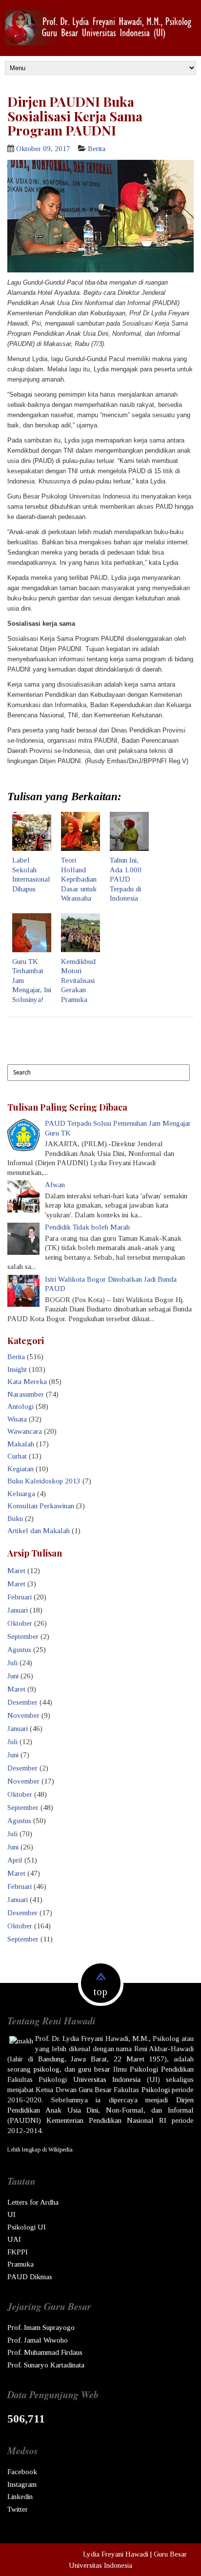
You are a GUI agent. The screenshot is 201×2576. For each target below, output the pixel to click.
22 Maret (129, 2059)
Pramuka (20, 2264)
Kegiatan (20, 1469)
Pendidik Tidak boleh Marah (87, 1227)
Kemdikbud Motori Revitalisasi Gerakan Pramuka (78, 980)
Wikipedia (60, 2150)
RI (163, 2120)
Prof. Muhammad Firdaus (45, 2352)
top (100, 1992)
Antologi (20, 1406)
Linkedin (20, 2497)
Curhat (17, 1456)
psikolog (47, 2069)
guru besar (94, 2069)
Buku (15, 1519)
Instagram (22, 2484)
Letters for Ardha (33, 2202)
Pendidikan (177, 2069)
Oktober (20, 1623)
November (23, 1715)
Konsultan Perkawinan (41, 1506)
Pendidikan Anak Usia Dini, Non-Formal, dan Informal (100, 2110)
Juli (12, 1663)
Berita (97, 149)
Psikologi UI (27, 2227)
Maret (16, 1571)
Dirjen (185, 2100)
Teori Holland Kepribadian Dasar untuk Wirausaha (79, 879)
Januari (18, 1610)
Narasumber (26, 1394)
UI (11, 2214)
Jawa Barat (89, 2059)
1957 (157, 2059)
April (15, 1860)
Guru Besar (95, 2090)
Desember (22, 1702)
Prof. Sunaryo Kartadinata (46, 2365)
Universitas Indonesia (107, 2079)
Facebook (22, 2472)
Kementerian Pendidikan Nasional (100, 2120)
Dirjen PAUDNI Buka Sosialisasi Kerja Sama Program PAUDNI (75, 116)
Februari (20, 1597)
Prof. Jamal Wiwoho (38, 2340)
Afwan (55, 1185)
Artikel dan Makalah (39, 1531)
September (23, 1636)
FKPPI (18, 2252)
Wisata (17, 1419)
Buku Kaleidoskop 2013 (44, 1481)
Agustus (19, 1650)
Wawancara (25, 1431)
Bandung (51, 2059)
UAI (14, 2239)
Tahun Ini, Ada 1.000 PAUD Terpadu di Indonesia (126, 879)
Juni (13, 1676)
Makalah (21, 1444)
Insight (17, 1369)
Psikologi (144, 2069)
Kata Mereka (27, 1382)
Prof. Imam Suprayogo (41, 2327)
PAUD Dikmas (30, 2277)
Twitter (18, 2509)
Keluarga (21, 1494)
